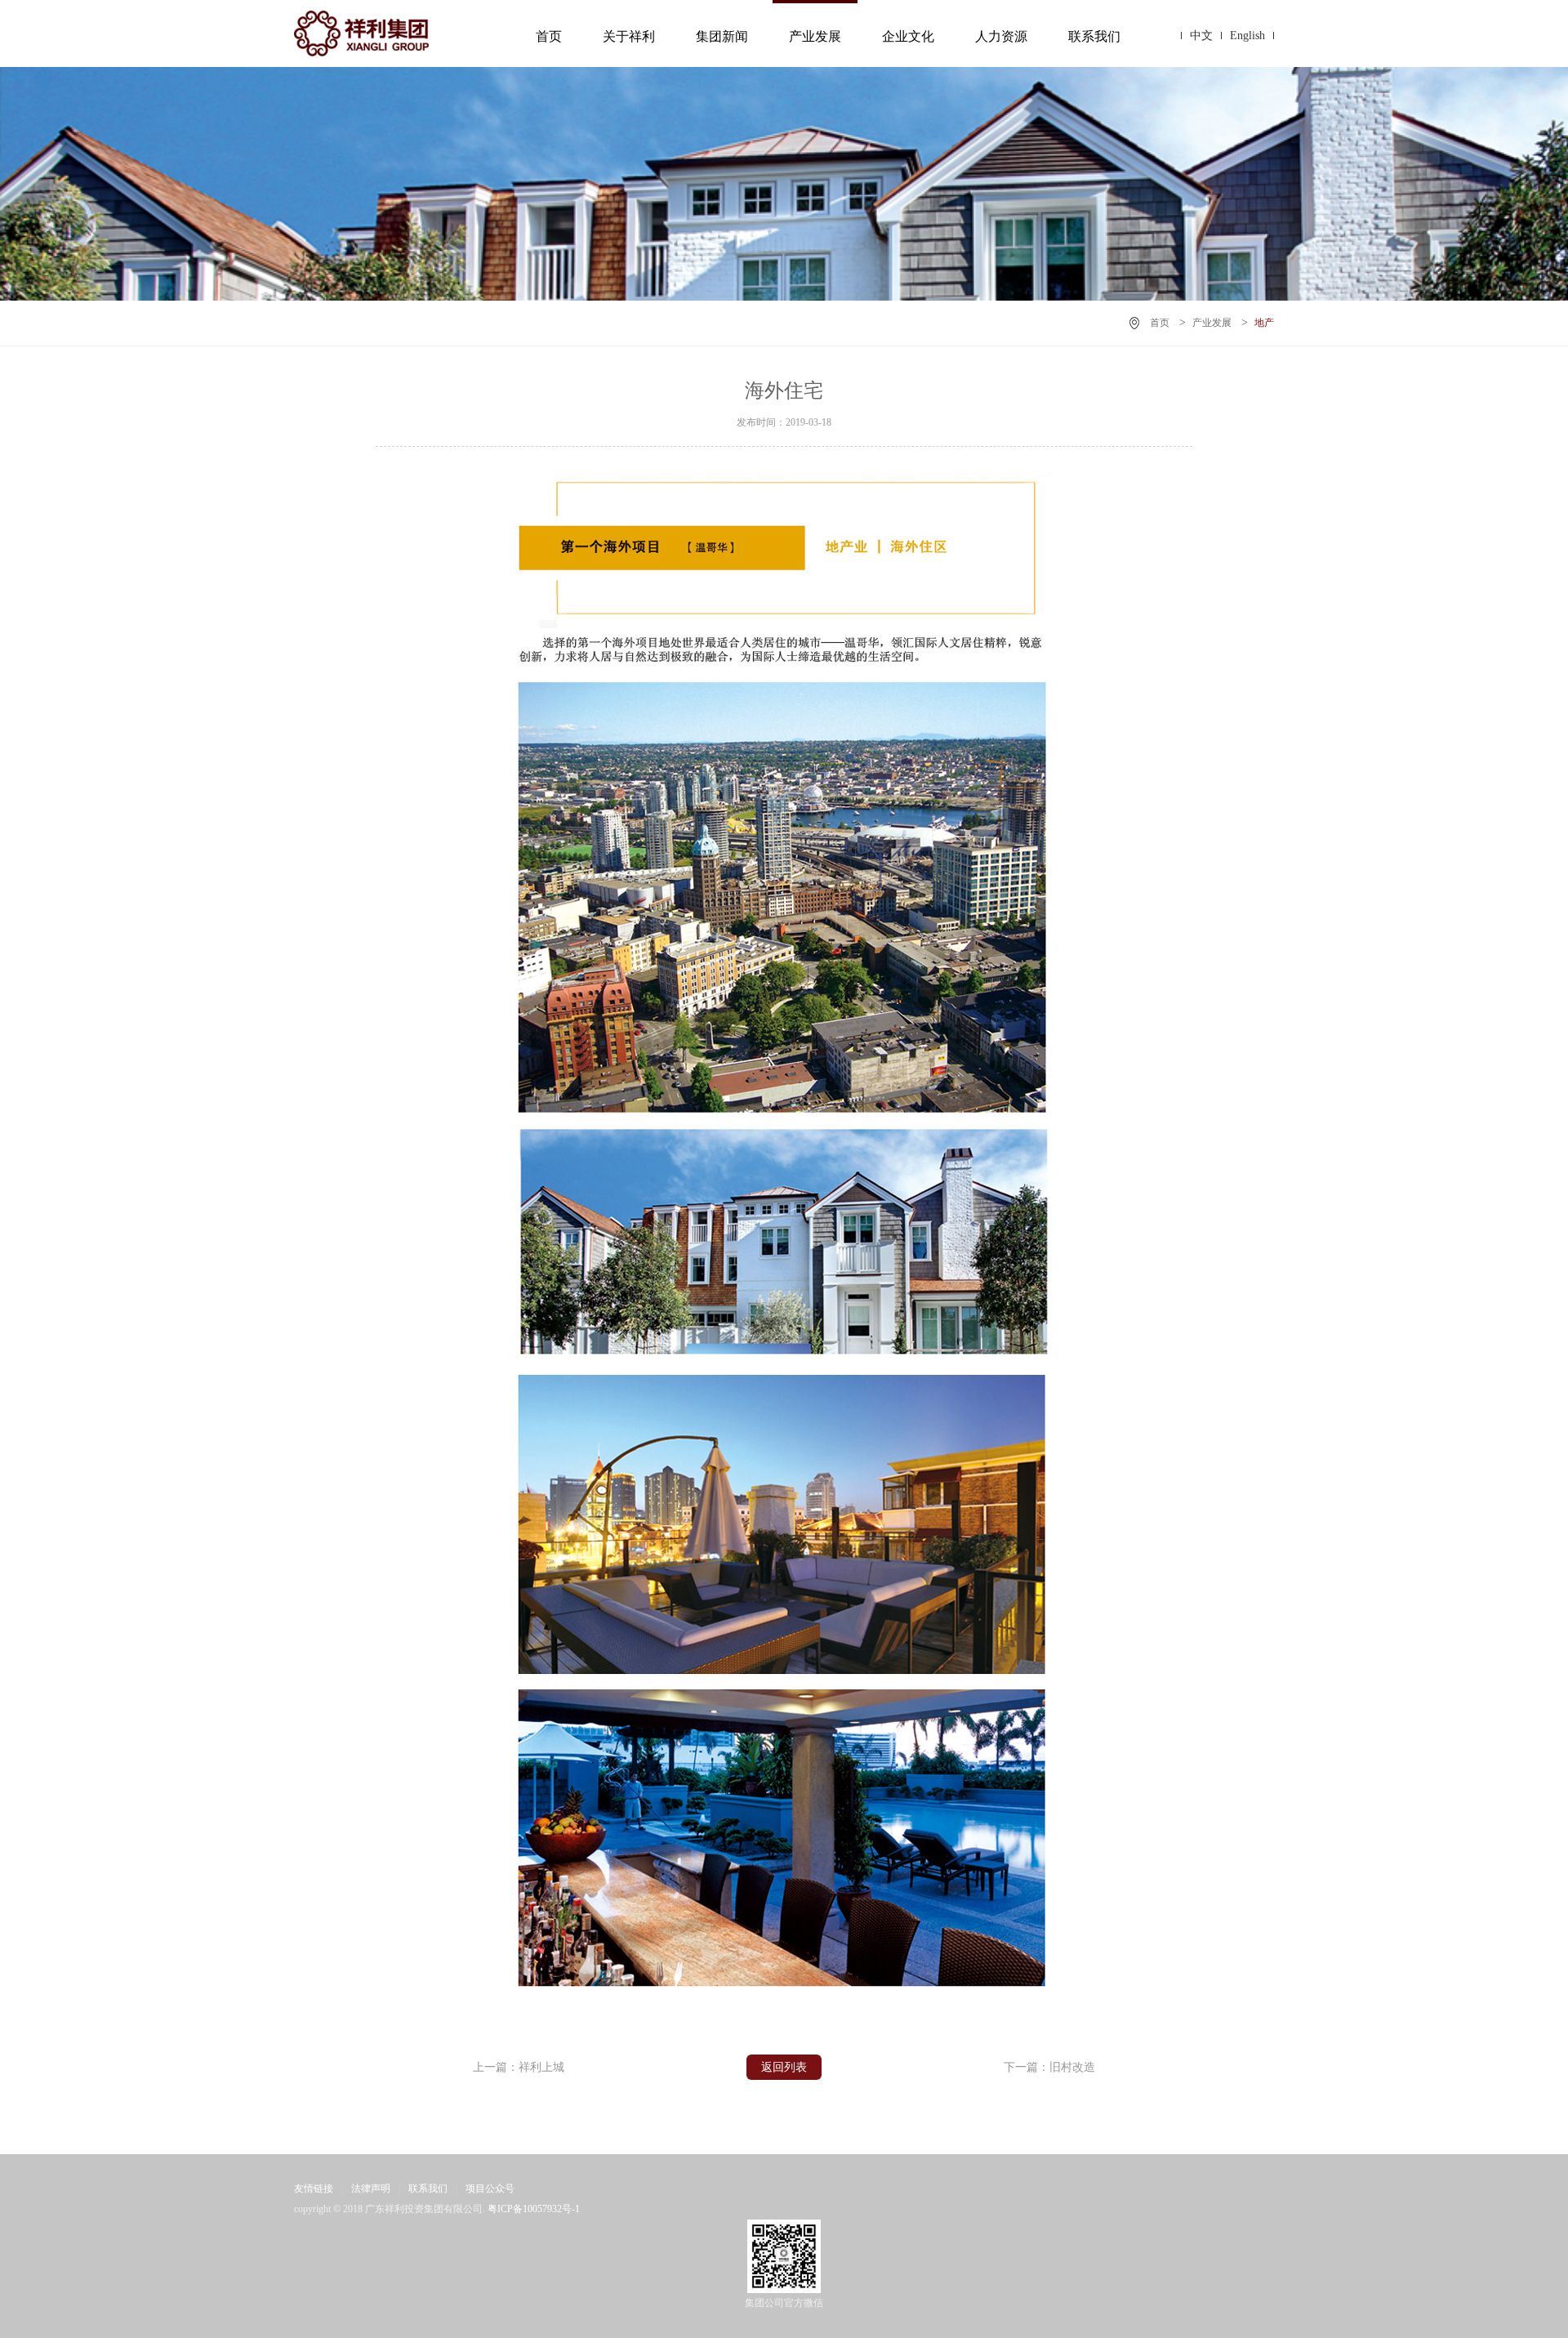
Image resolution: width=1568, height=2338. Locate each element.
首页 (549, 36)
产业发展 (815, 36)
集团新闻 (722, 36)
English (1247, 36)
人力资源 (1001, 36)
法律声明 (371, 2189)
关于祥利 (629, 36)
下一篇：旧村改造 (1049, 2067)
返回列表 (784, 2067)
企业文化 (908, 36)
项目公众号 (490, 2189)
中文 (1201, 36)
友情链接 (314, 2189)
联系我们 (1094, 36)
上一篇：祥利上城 (519, 2067)
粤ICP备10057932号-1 (534, 2209)
